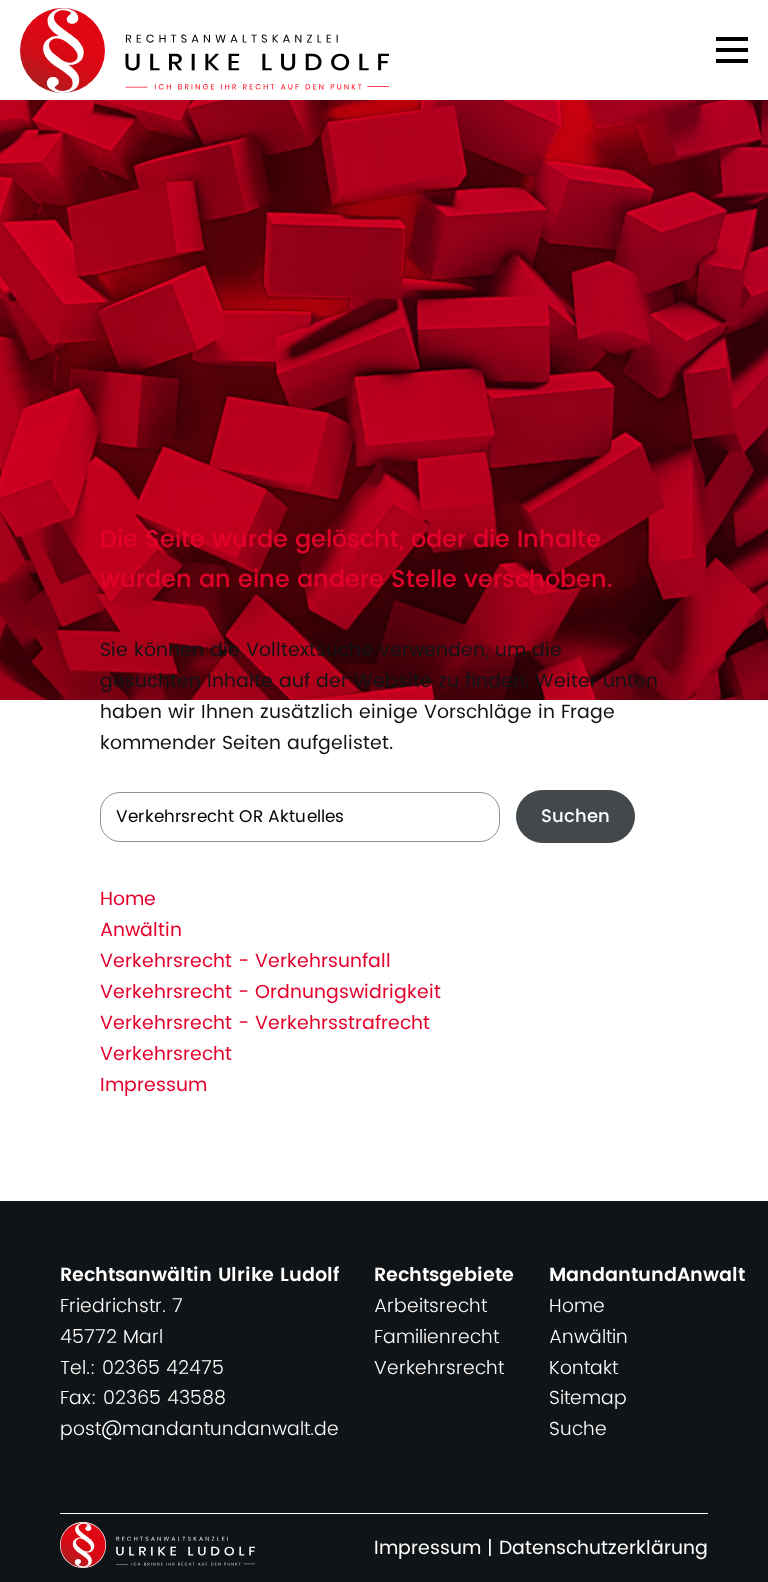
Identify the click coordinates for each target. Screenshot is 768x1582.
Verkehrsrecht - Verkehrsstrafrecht (265, 1023)
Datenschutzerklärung (603, 1548)
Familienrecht (436, 1337)
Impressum (153, 1085)
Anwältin (141, 930)
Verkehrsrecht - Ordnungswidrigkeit (270, 992)
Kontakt (583, 1368)
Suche (578, 1429)
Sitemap (588, 1398)
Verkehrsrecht (166, 1054)
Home (128, 899)
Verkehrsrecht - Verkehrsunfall (245, 961)
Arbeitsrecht (430, 1306)
